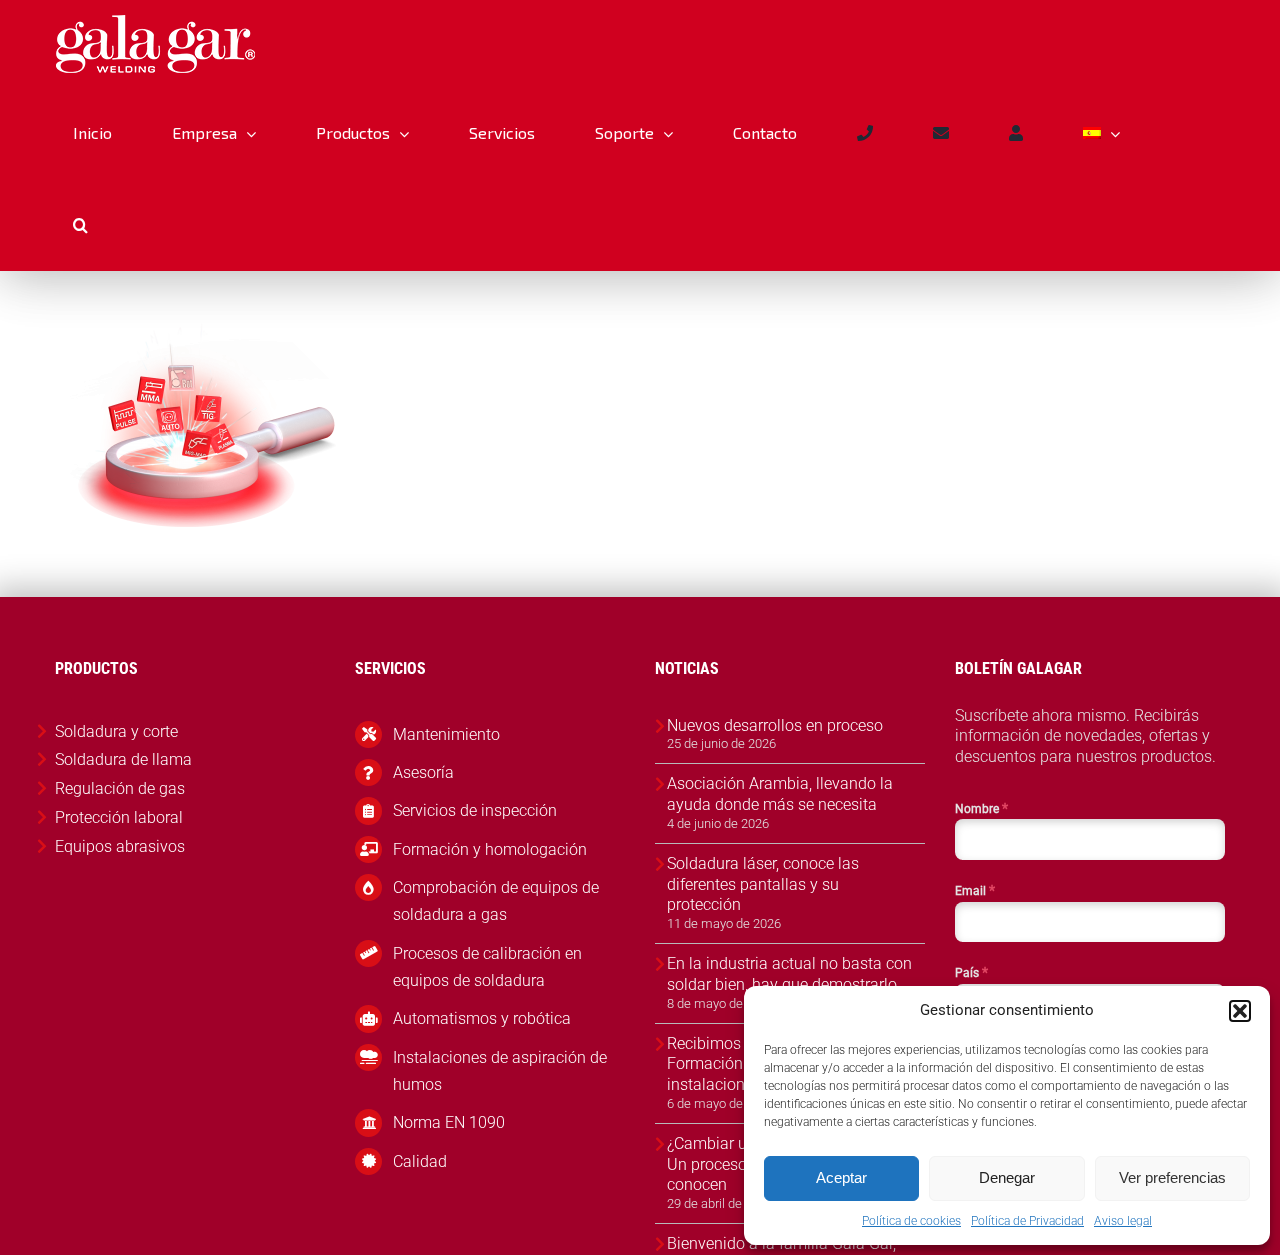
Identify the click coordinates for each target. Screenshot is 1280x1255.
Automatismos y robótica (482, 1018)
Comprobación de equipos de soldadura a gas (496, 901)
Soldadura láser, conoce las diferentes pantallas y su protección (763, 884)
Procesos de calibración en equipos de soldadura (487, 967)
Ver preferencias (1172, 1177)
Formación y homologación (490, 849)
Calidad (420, 1161)
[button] (1240, 1011)
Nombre (981, 808)
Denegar (1007, 1177)
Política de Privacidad (1027, 1221)
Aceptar (841, 1177)
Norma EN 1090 (449, 1122)
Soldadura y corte (116, 731)
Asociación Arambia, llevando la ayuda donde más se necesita (780, 794)
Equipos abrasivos (120, 846)
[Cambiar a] (1101, 133)
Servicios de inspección (475, 810)
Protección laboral (119, 817)
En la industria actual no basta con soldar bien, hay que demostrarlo (789, 974)
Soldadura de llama (123, 759)
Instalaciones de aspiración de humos (500, 1071)
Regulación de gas (120, 788)
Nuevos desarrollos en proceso (775, 725)
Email (975, 890)
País (971, 972)
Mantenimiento (446, 734)
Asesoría (423, 772)
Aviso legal (1123, 1221)
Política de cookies (911, 1221)
